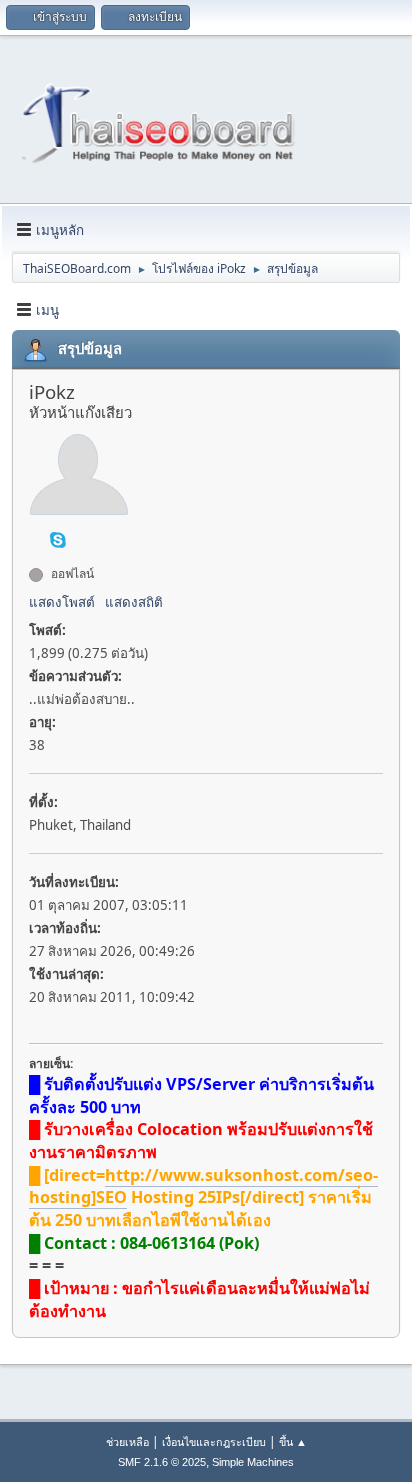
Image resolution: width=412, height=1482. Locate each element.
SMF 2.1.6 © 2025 (162, 1462)
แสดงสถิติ (134, 602)
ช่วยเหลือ (127, 1441)
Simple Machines (253, 1462)
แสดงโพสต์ (62, 602)
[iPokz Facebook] (37, 538)
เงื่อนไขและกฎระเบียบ (214, 1441)
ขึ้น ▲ (293, 1441)
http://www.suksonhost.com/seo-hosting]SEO (203, 1186)
